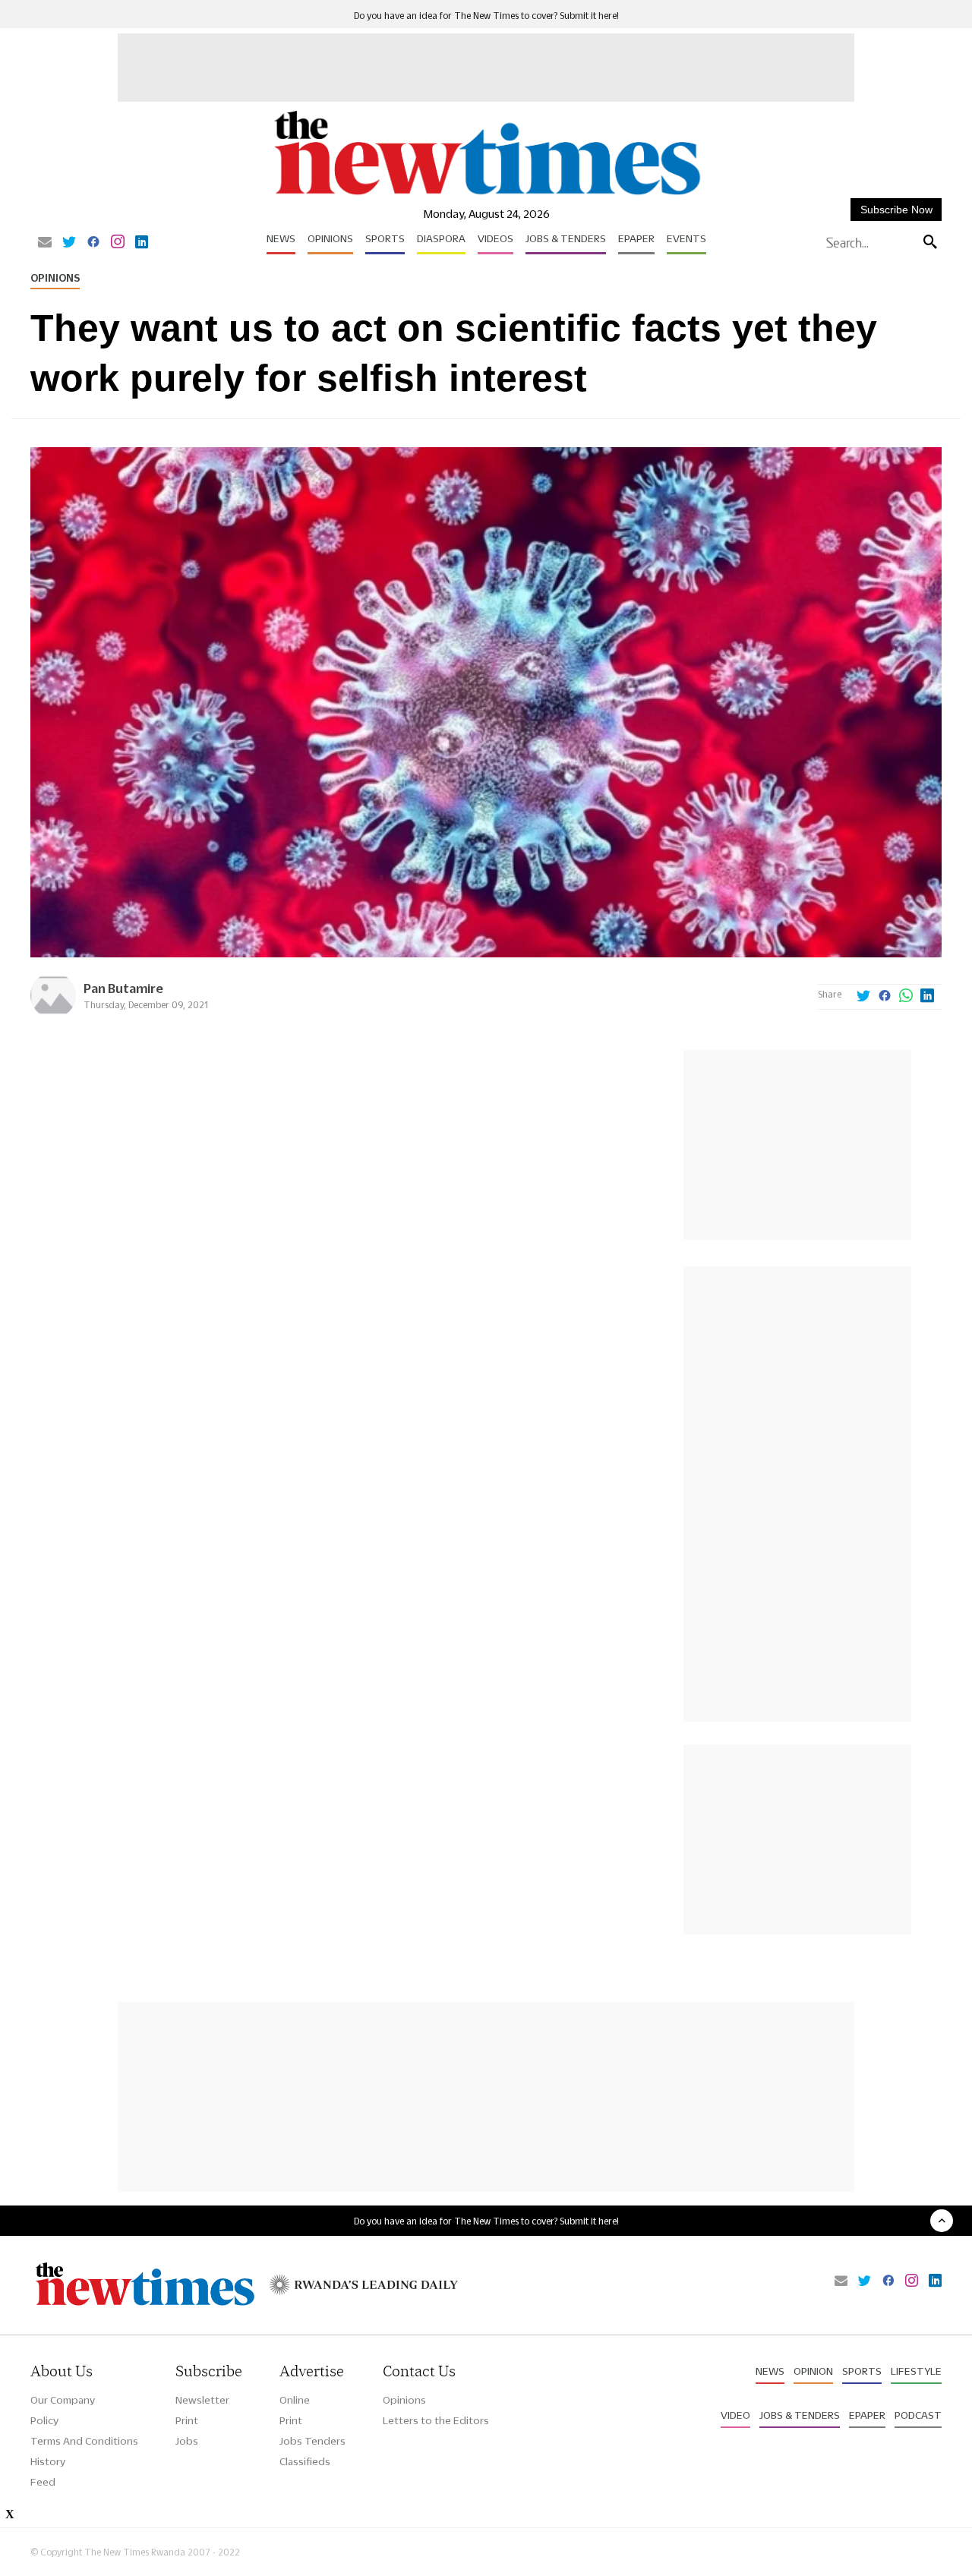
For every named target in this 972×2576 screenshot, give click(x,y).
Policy (44, 2420)
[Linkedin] (142, 243)
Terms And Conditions (84, 2441)
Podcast (918, 2415)
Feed (43, 2482)
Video (735, 2415)
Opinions (330, 238)
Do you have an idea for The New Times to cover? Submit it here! (486, 16)
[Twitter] (69, 243)
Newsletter (202, 2400)
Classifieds (305, 2461)
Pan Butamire (123, 988)
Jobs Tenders (312, 2441)
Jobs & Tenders (566, 238)
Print (187, 2420)
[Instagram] (118, 243)
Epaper (636, 238)
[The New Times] (486, 195)
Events (686, 238)
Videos (495, 238)
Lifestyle (916, 2371)
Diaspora (441, 238)
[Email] (45, 243)
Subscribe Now (896, 210)
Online (295, 2400)
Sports (385, 238)
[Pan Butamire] (53, 1014)
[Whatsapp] (906, 997)
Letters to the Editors (436, 2420)
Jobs (187, 2441)
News (281, 238)
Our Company (63, 2400)
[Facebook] (93, 243)
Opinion (813, 2371)
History (48, 2461)
